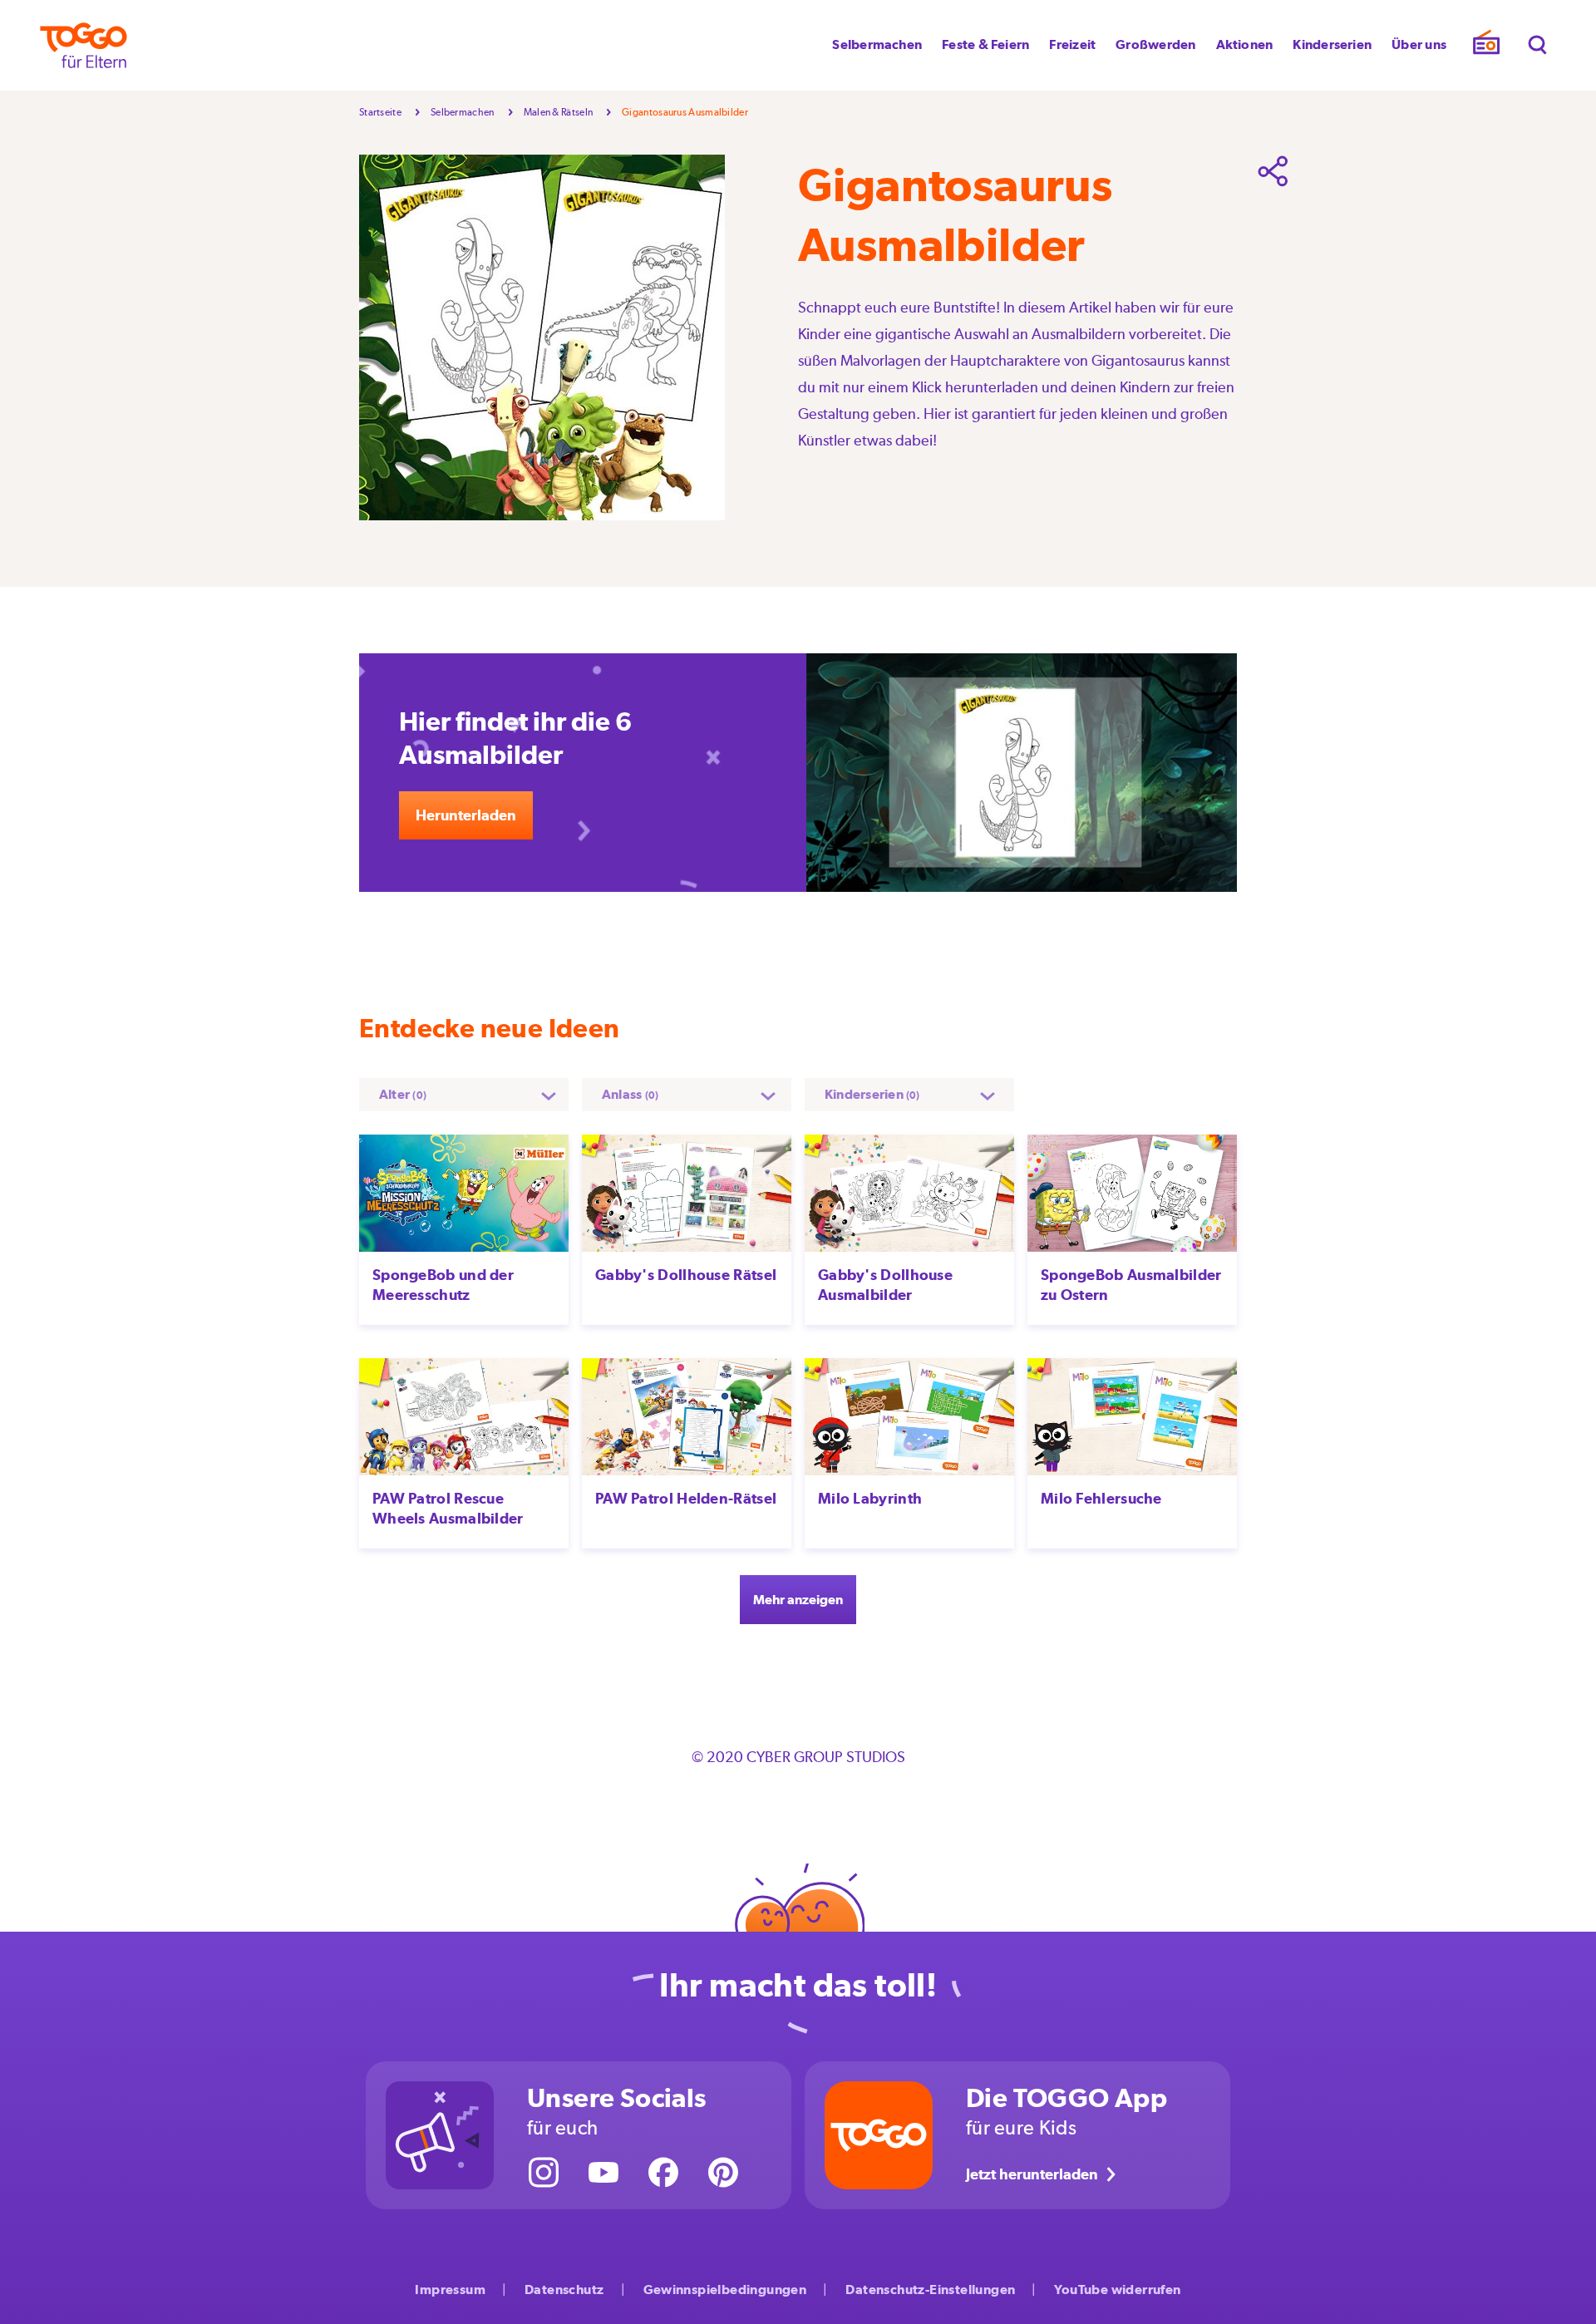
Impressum (450, 2290)
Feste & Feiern (985, 44)
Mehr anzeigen (798, 1600)
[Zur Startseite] (84, 45)
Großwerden (1155, 44)
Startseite (380, 112)
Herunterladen (466, 815)
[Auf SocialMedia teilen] (1273, 171)
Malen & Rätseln (559, 112)
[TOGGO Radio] (1486, 46)
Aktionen (1245, 44)
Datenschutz (564, 2290)
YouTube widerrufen (1117, 2290)
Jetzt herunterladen (1032, 2174)
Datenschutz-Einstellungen (930, 2290)
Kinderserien (1332, 44)
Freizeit (1072, 44)
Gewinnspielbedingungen (725, 2290)
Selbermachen (877, 44)
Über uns (1419, 44)
